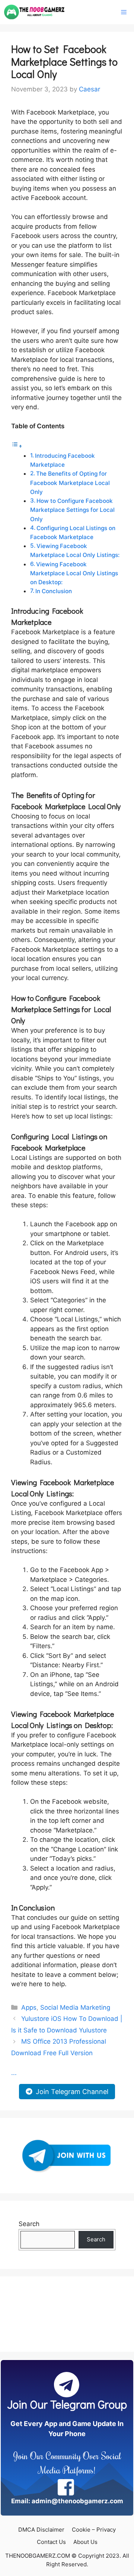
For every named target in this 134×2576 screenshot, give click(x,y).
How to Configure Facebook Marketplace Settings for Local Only (72, 510)
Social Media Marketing (75, 2007)
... (14, 2073)
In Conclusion (54, 591)
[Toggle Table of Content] (17, 446)
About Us (85, 2542)
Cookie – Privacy (94, 2530)
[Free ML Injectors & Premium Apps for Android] (34, 12)
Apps (29, 2007)
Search (29, 2224)
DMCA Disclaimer (41, 2530)
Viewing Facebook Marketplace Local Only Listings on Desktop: (74, 573)
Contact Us (51, 2542)
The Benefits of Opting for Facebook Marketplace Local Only (70, 483)
